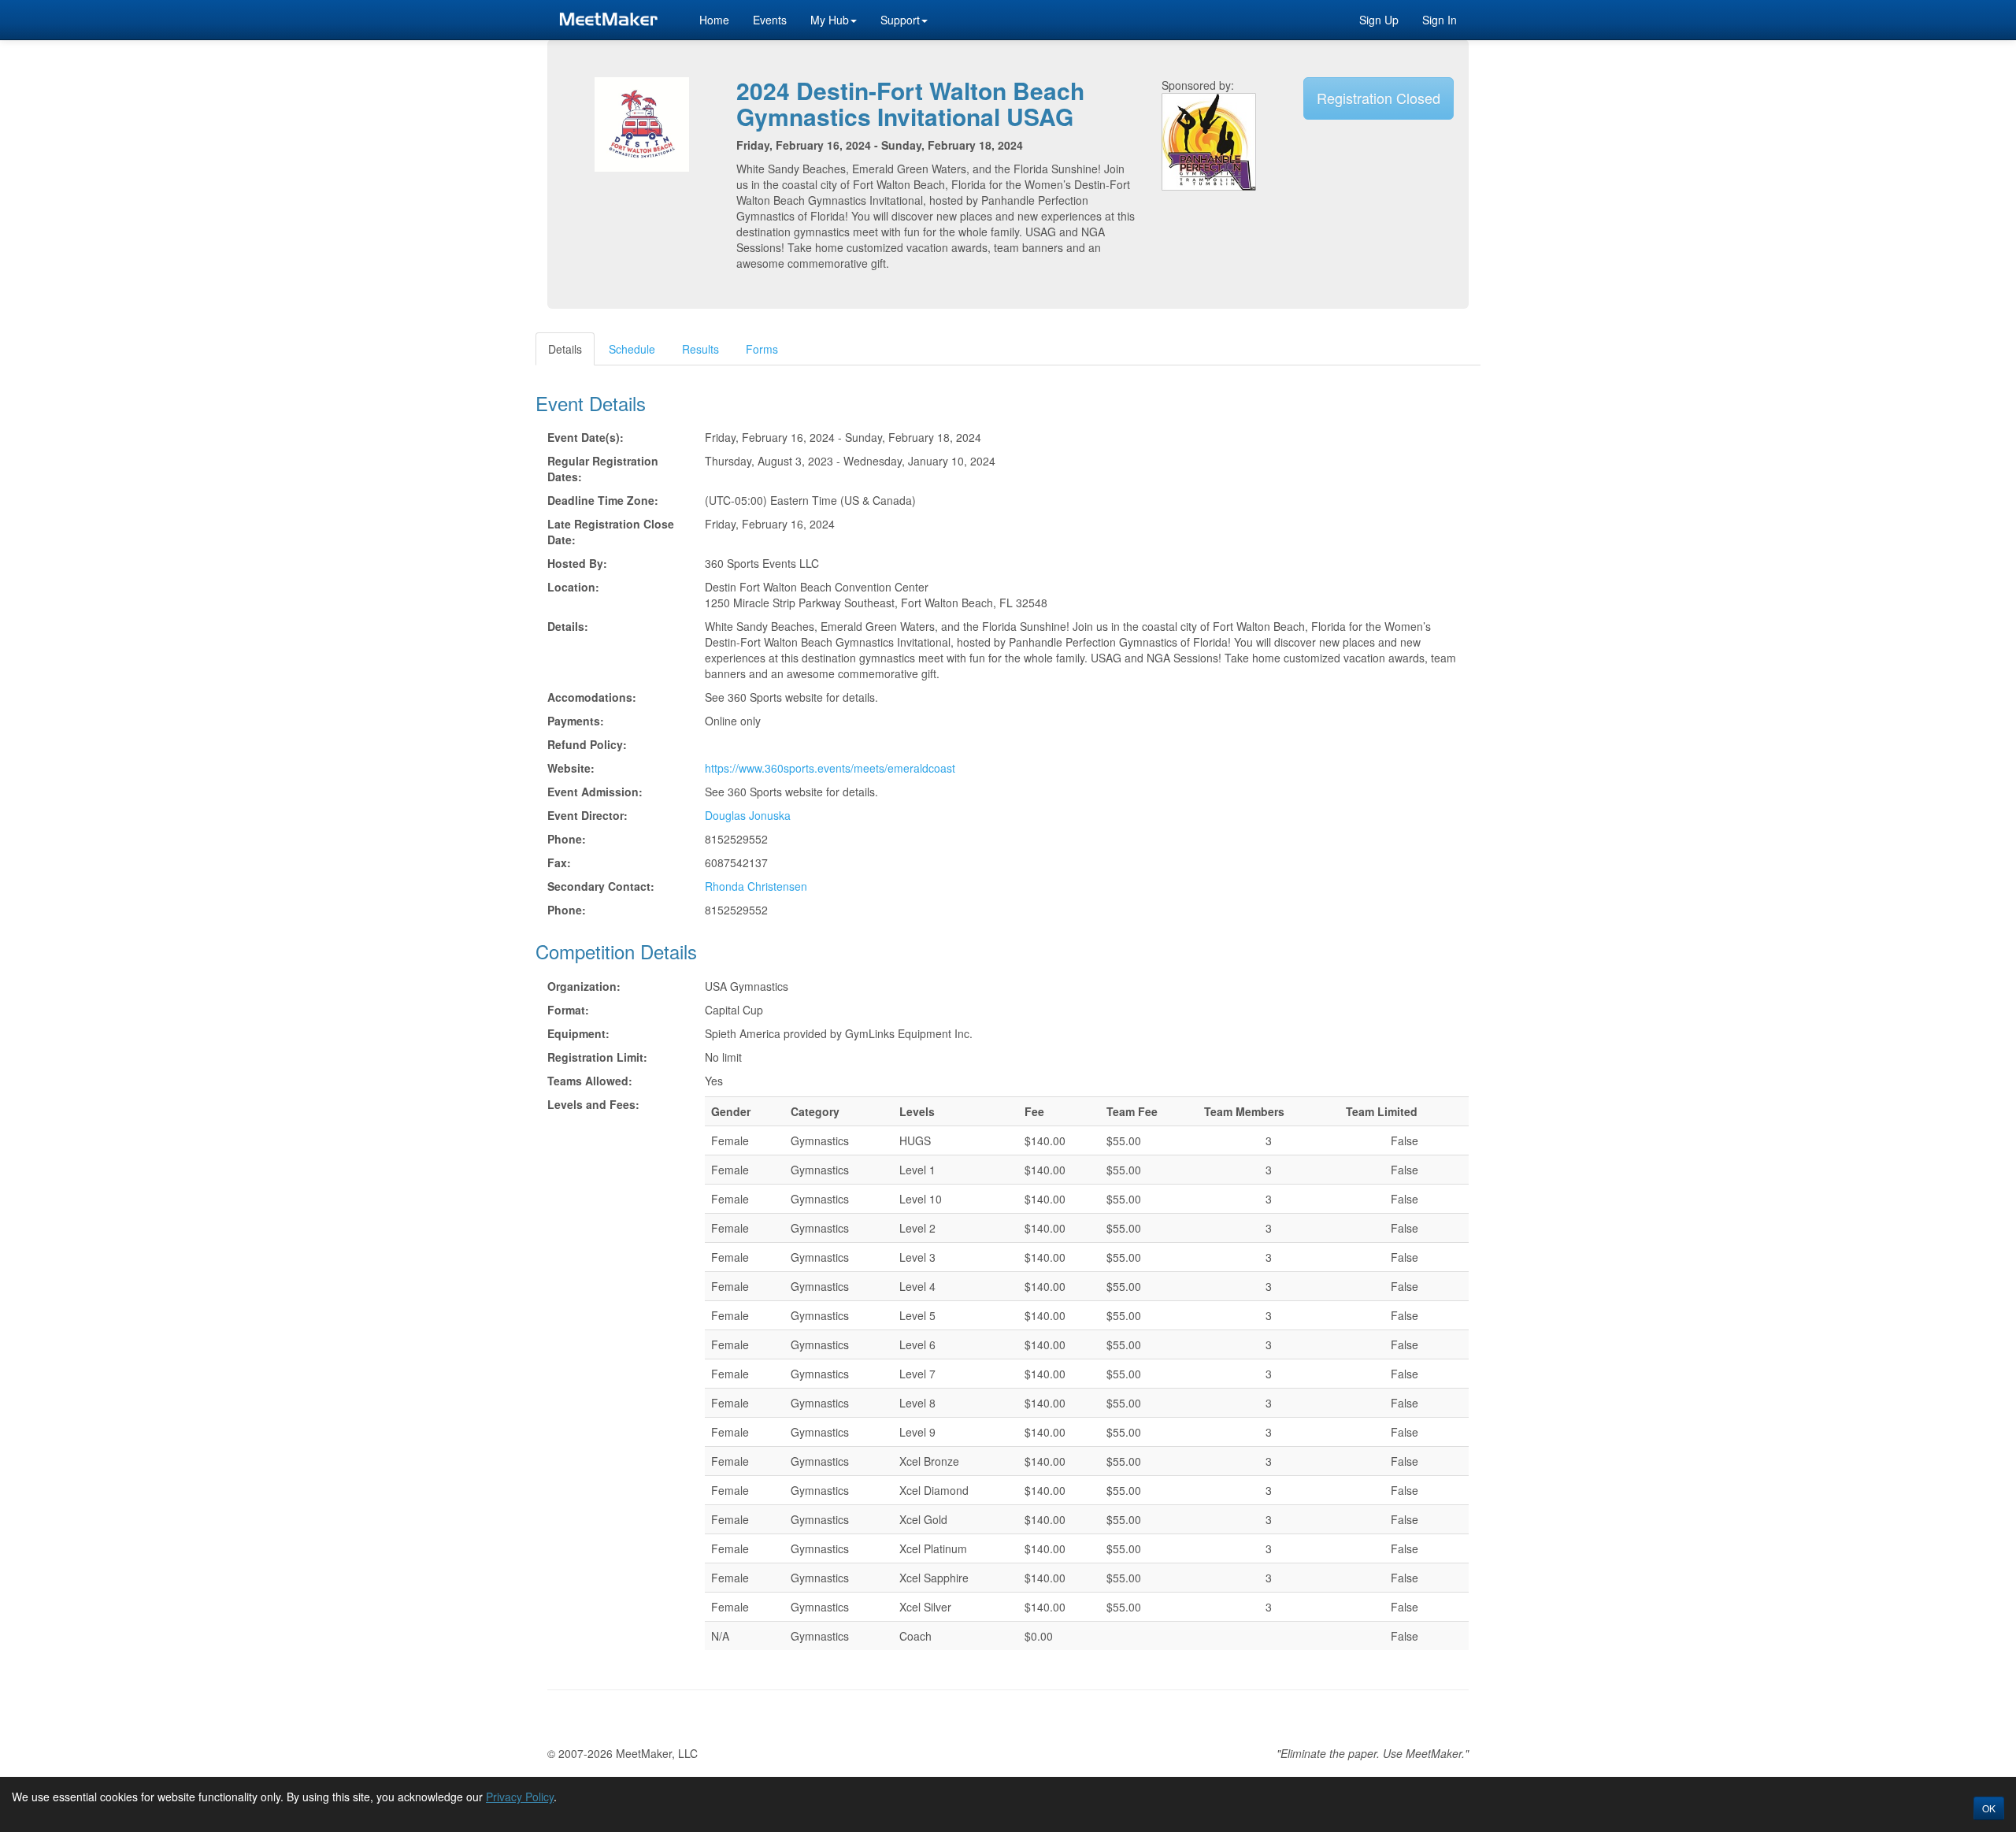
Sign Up (1379, 20)
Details (565, 349)
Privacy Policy (520, 1797)
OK (1989, 1808)
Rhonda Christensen (756, 886)
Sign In (1440, 20)
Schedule (632, 349)
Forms (762, 349)
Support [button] (900, 20)
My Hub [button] (830, 20)
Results (700, 349)
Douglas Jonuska (748, 815)
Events (770, 20)
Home (714, 20)
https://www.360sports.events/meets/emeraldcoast (830, 768)
